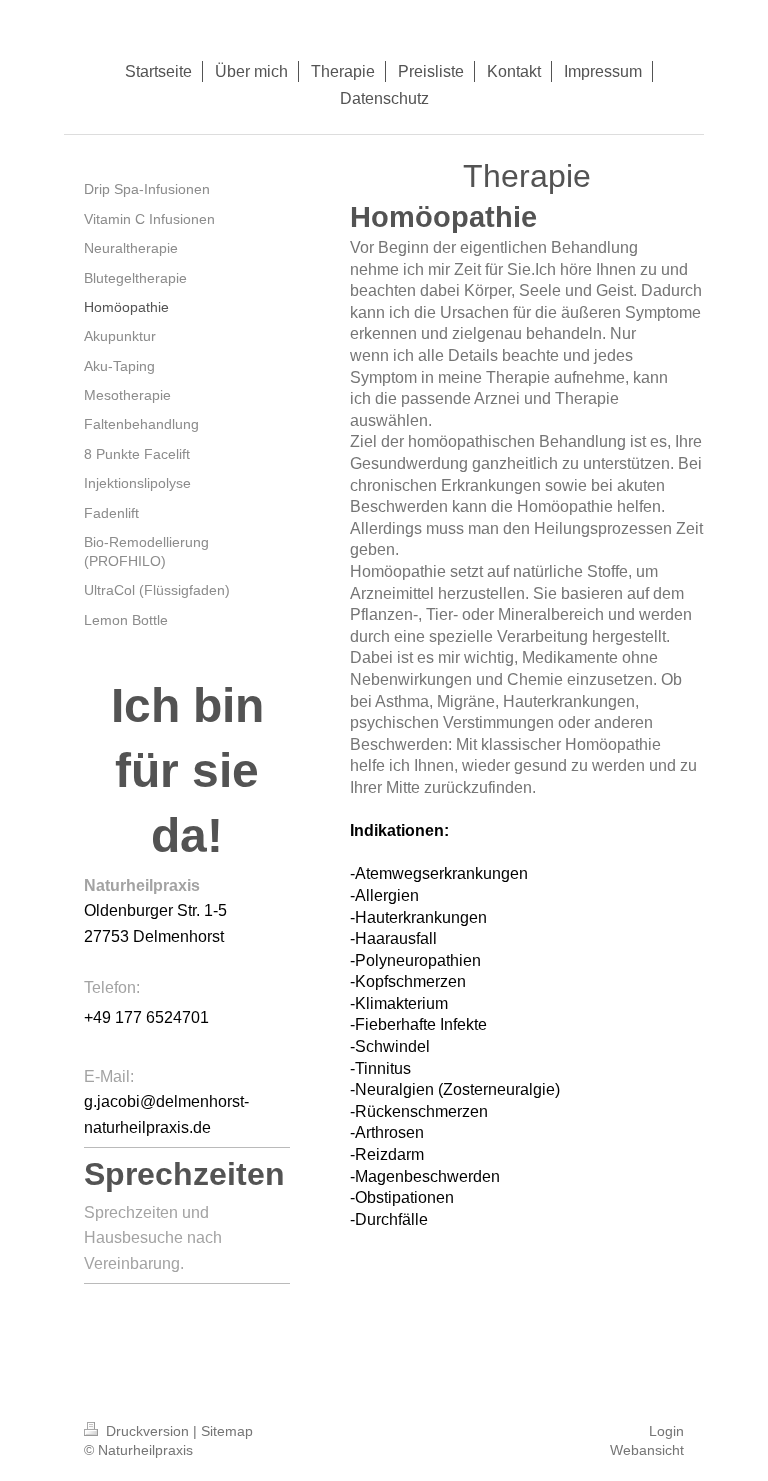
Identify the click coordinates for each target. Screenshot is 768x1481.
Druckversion (147, 1431)
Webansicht (647, 1450)
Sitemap (227, 1431)
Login (666, 1431)
